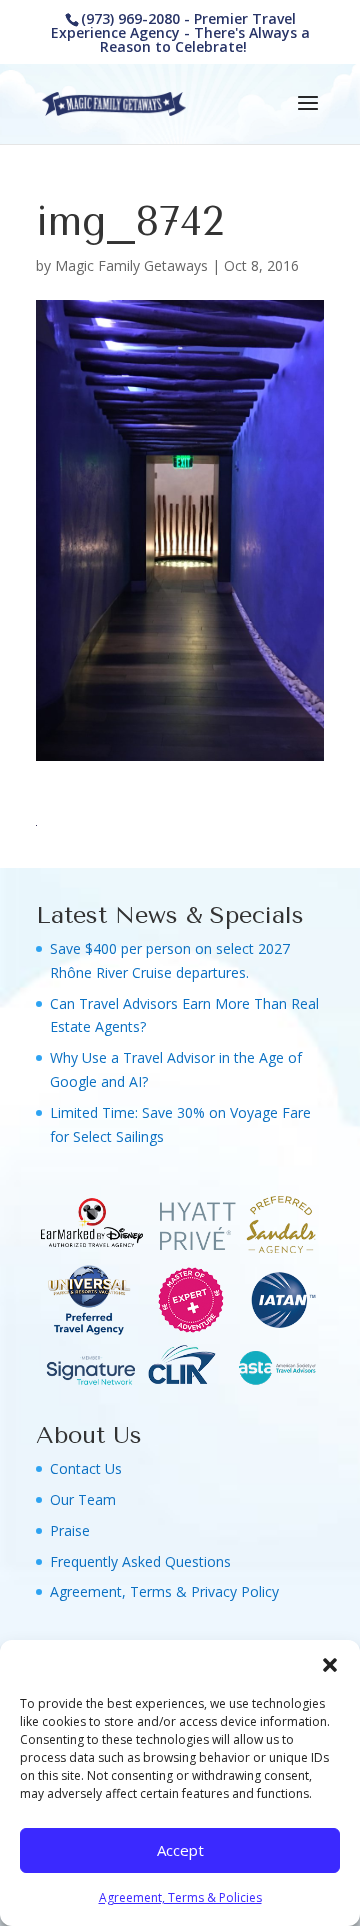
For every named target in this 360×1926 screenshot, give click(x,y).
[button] (330, 1665)
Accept (180, 1850)
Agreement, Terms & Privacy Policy (164, 1591)
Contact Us (86, 1468)
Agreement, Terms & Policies (180, 1897)
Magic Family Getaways (131, 265)
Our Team (83, 1499)
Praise (70, 1530)
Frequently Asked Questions (140, 1561)
